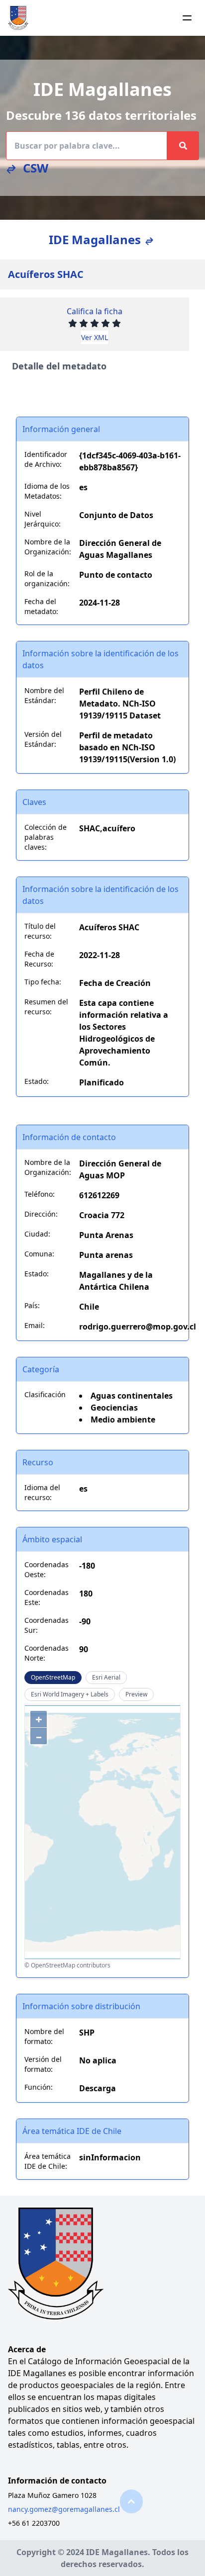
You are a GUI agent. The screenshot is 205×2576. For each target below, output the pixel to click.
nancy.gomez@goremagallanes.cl (64, 2509)
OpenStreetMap (53, 1677)
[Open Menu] (187, 18)
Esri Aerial (106, 1677)
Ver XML (95, 337)
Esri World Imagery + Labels (70, 1694)
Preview (136, 1694)
